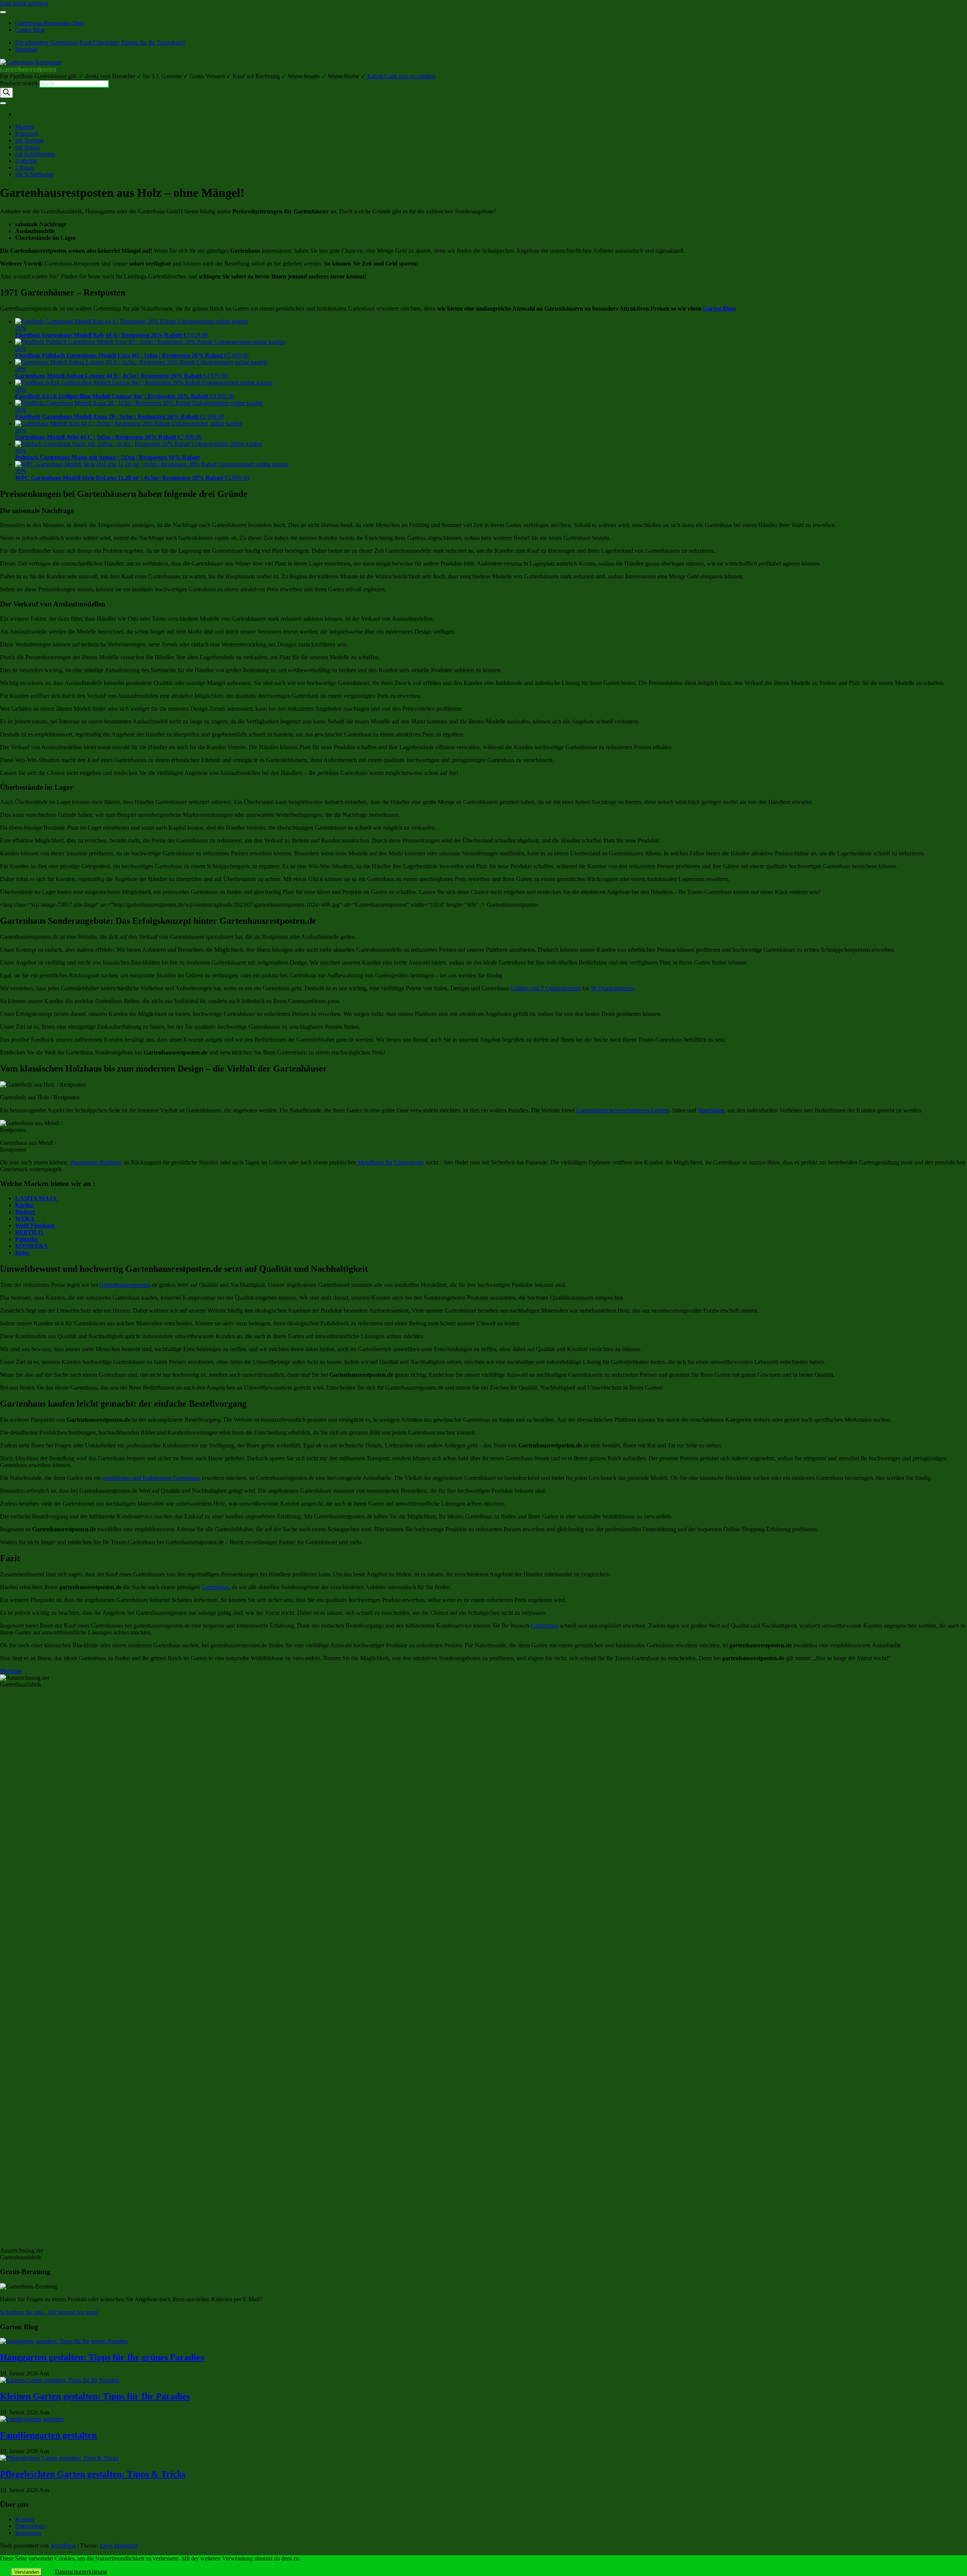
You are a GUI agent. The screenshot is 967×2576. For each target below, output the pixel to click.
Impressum (28, 2533)
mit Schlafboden (35, 174)
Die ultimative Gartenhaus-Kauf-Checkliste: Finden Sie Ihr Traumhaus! (100, 43)
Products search (19, 83)
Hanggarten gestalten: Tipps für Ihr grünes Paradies (102, 2357)
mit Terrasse (29, 140)
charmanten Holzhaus (96, 1162)
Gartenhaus (215, 1587)
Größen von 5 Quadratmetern (546, 988)
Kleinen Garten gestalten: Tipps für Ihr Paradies (95, 2396)
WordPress (63, 2546)
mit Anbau (28, 147)
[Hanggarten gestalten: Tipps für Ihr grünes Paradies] (64, 2341)
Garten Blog (30, 30)
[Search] (6, 93)
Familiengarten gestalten (48, 2435)
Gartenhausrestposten (28, 69)
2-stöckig (26, 161)
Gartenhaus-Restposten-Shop (50, 23)
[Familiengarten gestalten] (32, 2419)
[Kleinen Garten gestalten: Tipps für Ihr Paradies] (60, 2380)
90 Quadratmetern (612, 988)
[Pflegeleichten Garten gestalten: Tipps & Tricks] (59, 2458)
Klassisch (26, 134)
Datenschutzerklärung (81, 2572)
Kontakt (25, 2519)
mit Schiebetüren (35, 154)
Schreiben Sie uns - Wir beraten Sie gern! (49, 2312)
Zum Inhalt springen (24, 3)
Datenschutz (30, 2526)
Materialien (711, 1110)
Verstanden (27, 2572)
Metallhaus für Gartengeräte (391, 1162)
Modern (25, 127)
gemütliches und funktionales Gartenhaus (151, 1478)
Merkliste (26, 49)
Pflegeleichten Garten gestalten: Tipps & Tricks (93, 2474)
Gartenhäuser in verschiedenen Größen (623, 1110)
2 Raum (25, 168)
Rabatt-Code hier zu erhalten (401, 76)
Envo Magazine (119, 2546)
